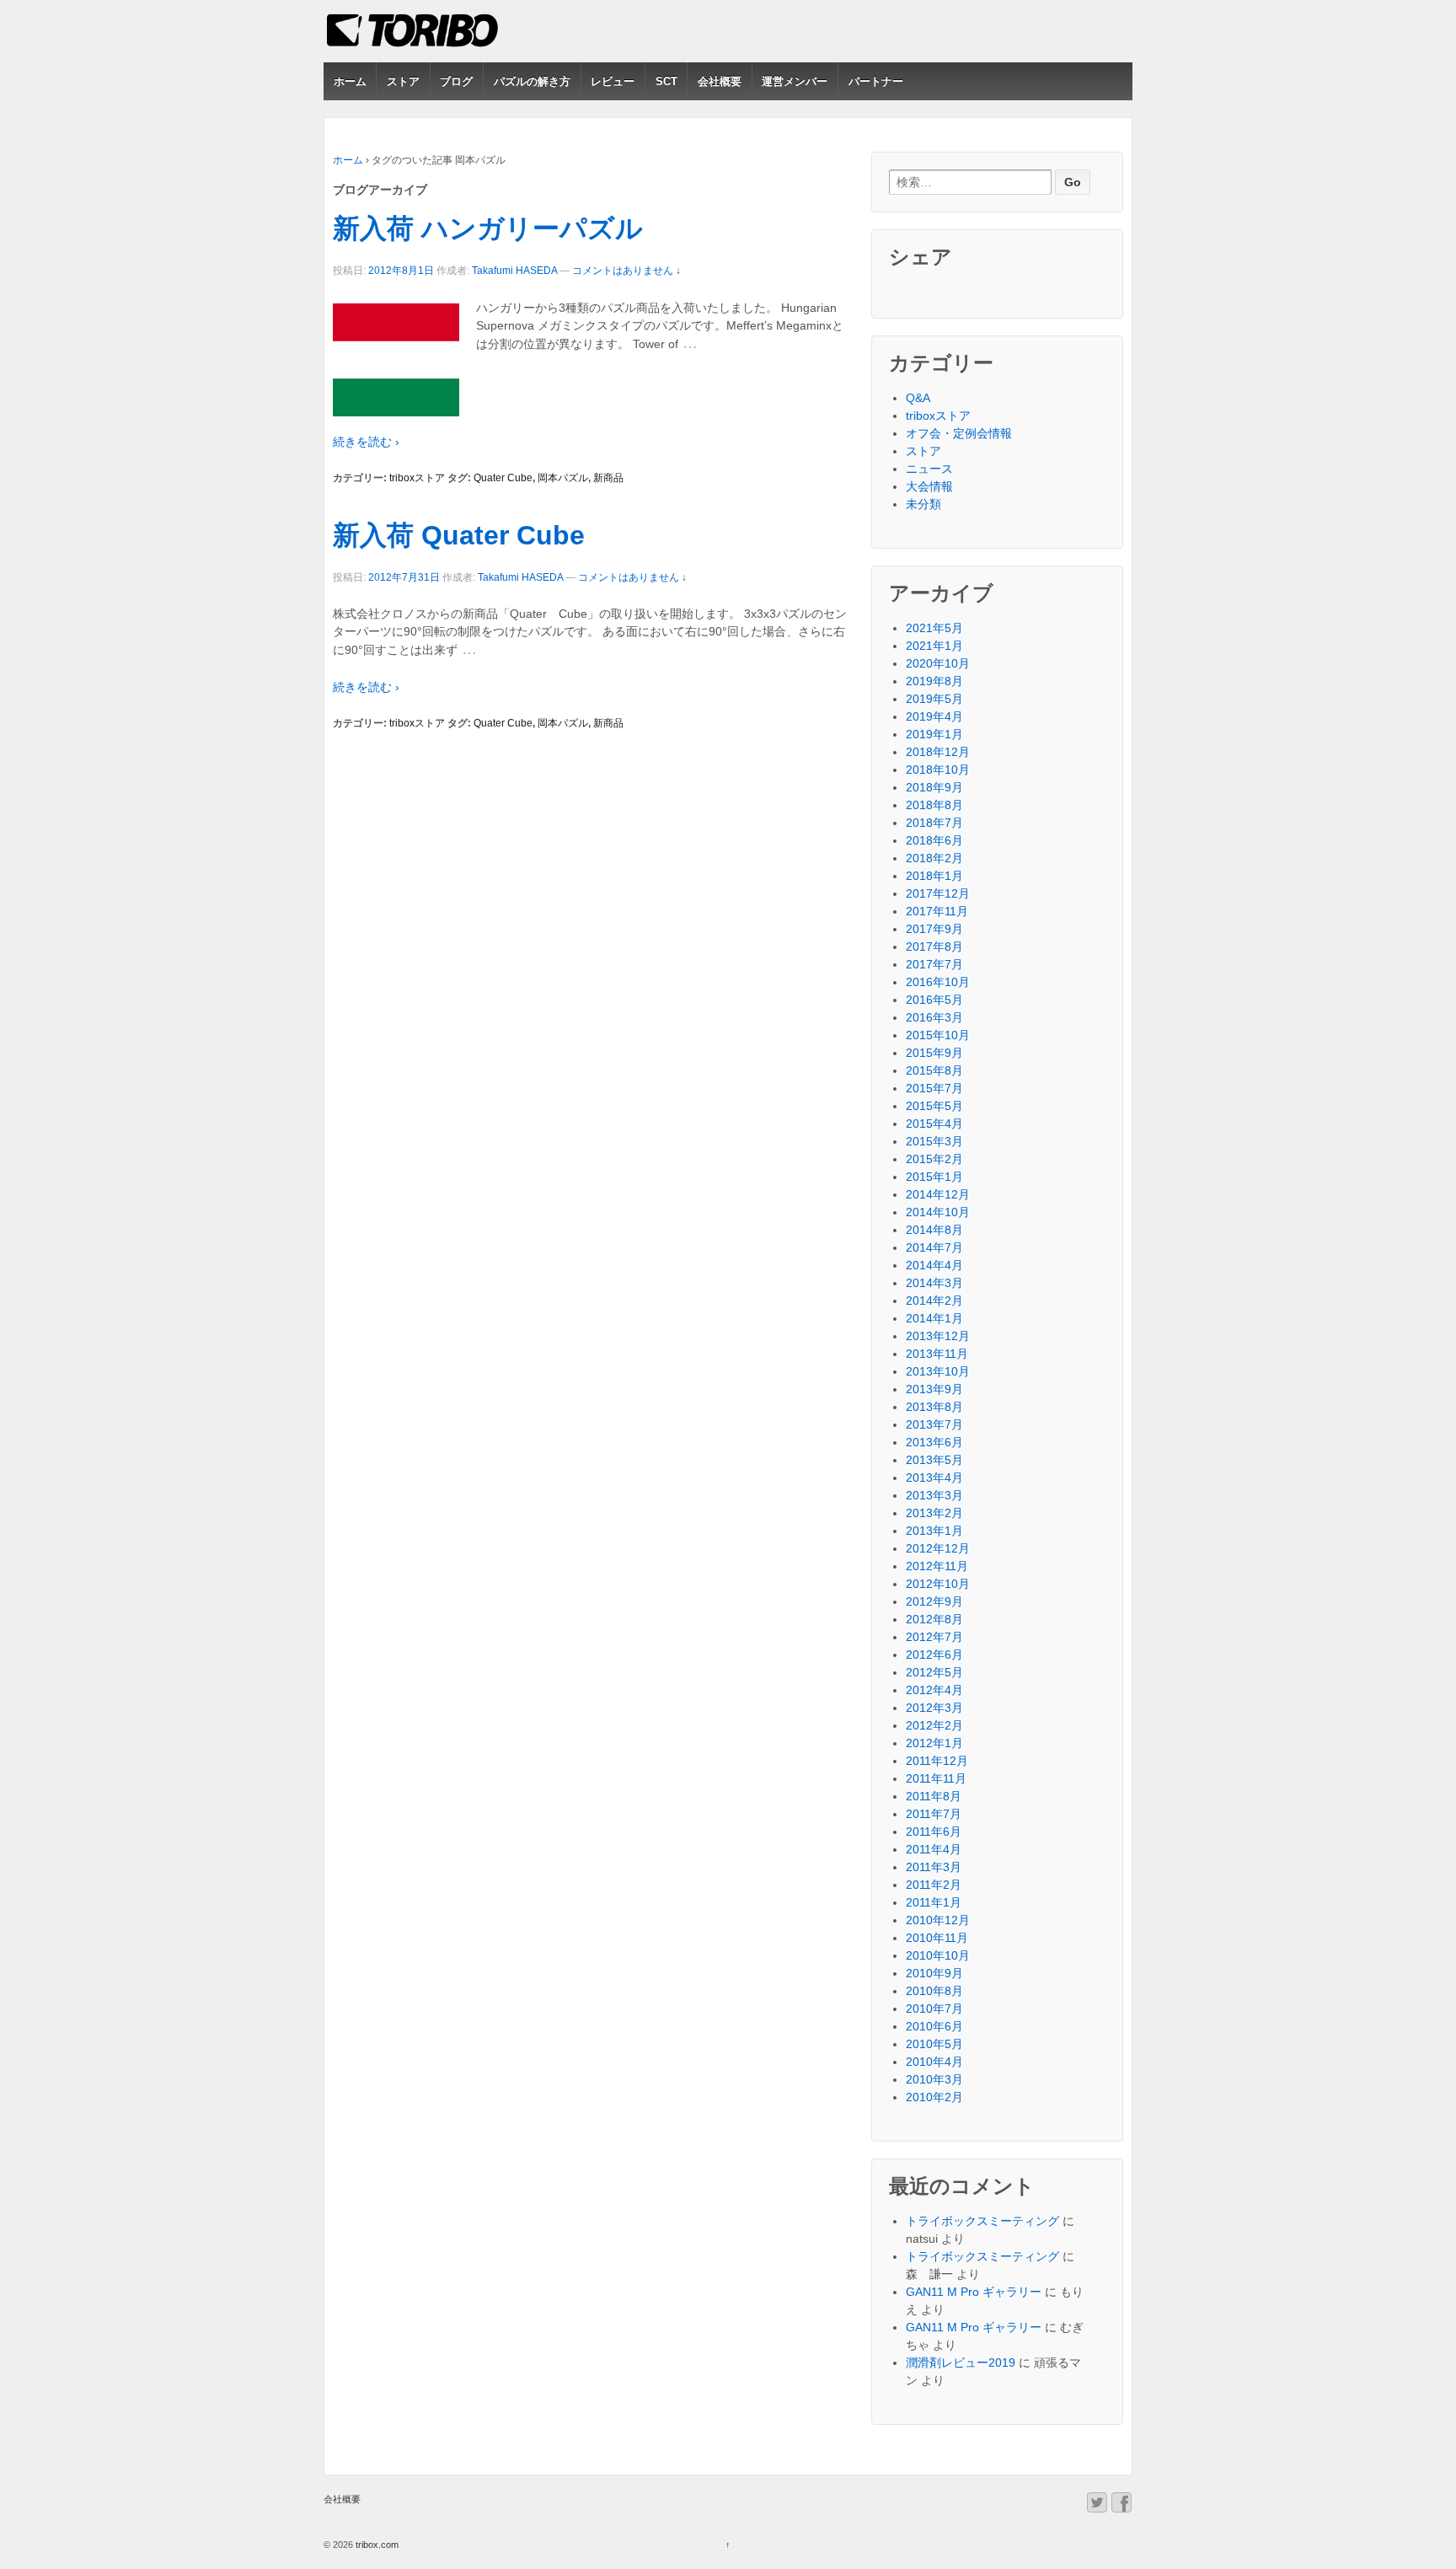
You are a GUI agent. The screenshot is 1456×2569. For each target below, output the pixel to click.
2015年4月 (934, 1124)
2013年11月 (937, 1354)
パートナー (876, 81)
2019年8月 (934, 681)
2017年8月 (934, 947)
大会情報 (929, 486)
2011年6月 (934, 1832)
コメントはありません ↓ (626, 271)
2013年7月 (934, 1424)
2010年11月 (937, 1938)
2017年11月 (937, 911)
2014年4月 (934, 1265)
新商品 (608, 478)
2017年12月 (938, 893)
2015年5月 (934, 1106)
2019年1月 (934, 734)
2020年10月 (938, 663)
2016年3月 (934, 1017)
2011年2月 (934, 1885)
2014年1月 (934, 1318)
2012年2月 (934, 1725)
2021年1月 (934, 646)
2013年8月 (934, 1407)
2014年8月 (934, 1230)
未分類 (923, 504)
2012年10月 (938, 1584)
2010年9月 (934, 1973)
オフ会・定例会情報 (959, 433)
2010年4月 (934, 2062)
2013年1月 (934, 1531)
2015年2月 (934, 1159)
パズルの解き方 (532, 81)
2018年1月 (934, 876)
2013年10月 (938, 1371)
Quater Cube (503, 478)
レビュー (613, 81)
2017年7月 (934, 964)
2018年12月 (938, 752)
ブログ (456, 81)
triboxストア (417, 478)
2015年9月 (934, 1053)
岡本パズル (563, 478)
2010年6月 (934, 2026)
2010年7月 (934, 2009)
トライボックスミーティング (982, 2221)
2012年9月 (934, 1601)
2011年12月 (937, 1761)
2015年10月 (938, 1035)
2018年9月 (934, 787)
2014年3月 (934, 1283)
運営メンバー (795, 81)
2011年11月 (936, 1778)
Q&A (918, 398)
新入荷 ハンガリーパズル (488, 228)
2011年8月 (934, 1796)
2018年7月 (934, 823)
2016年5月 (934, 1000)
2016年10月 (938, 982)
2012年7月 (934, 1637)
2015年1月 (934, 1177)
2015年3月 (934, 1141)
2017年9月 (934, 929)
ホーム (350, 81)
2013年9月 (934, 1389)
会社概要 (720, 81)
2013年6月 (934, 1442)
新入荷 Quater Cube (459, 535)
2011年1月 (934, 1902)
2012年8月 (934, 1619)
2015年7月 (934, 1088)
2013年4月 (934, 1478)
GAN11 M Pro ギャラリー (974, 2292)
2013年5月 (934, 1460)
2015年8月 (934, 1070)
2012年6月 (934, 1655)
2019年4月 (934, 716)
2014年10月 (938, 1212)
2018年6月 (934, 840)
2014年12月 (938, 1194)
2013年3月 (934, 1495)
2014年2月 (934, 1301)
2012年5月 (934, 1672)
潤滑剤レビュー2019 (961, 2363)
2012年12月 (938, 1548)
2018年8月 (934, 805)
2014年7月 (934, 1247)
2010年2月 (934, 2097)
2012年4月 (934, 1690)
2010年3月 (934, 2079)
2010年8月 (934, 1991)
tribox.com (376, 2545)
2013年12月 (938, 1336)
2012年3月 (934, 1708)
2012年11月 (937, 1566)
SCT (666, 81)
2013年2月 (934, 1513)
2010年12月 (938, 1920)
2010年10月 (938, 1955)
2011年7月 (934, 1814)
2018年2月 (934, 858)
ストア (403, 81)
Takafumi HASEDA (514, 271)
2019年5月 (934, 699)
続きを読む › (366, 442)
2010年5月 (934, 2044)
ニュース (929, 469)
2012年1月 (934, 1743)
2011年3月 (934, 1867)
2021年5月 (934, 628)
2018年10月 (938, 770)
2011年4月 (934, 1849)
